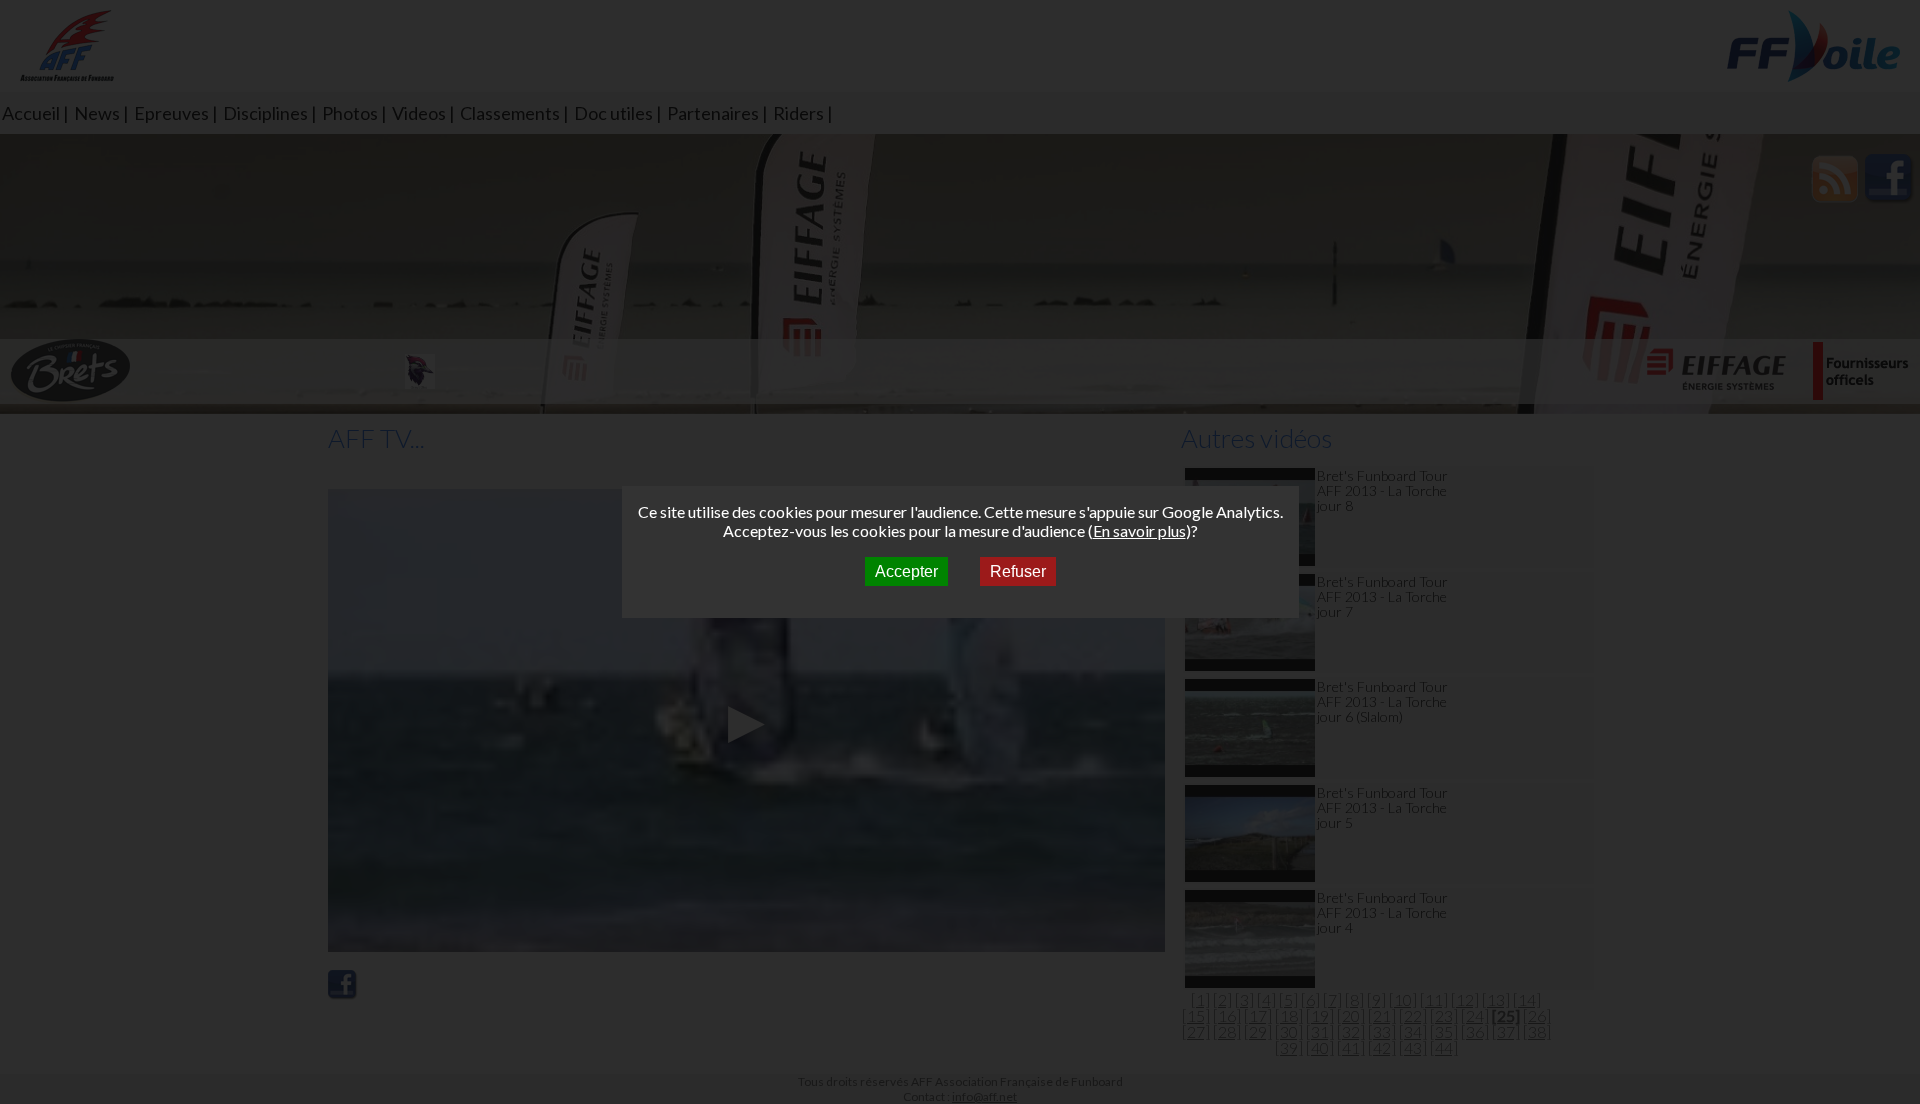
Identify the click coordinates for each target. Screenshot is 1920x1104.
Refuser (1018, 571)
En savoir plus (1139, 530)
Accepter (906, 571)
